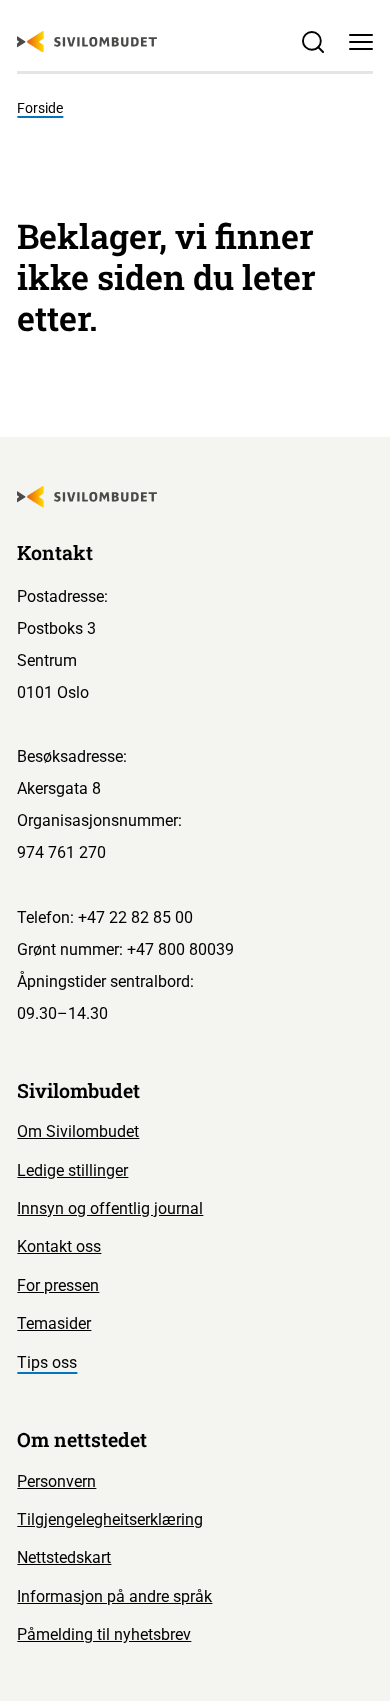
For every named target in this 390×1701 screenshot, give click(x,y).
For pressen (58, 1285)
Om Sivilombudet (78, 1131)
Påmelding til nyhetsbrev (104, 1634)
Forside (40, 108)
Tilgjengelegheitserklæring (110, 1519)
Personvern (56, 1481)
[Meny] (361, 41)
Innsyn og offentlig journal (110, 1208)
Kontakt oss (59, 1246)
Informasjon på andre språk (114, 1596)
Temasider (54, 1323)
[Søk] (313, 41)
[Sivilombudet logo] (87, 42)
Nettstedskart (64, 1557)
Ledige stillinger (72, 1170)
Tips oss (47, 1362)
